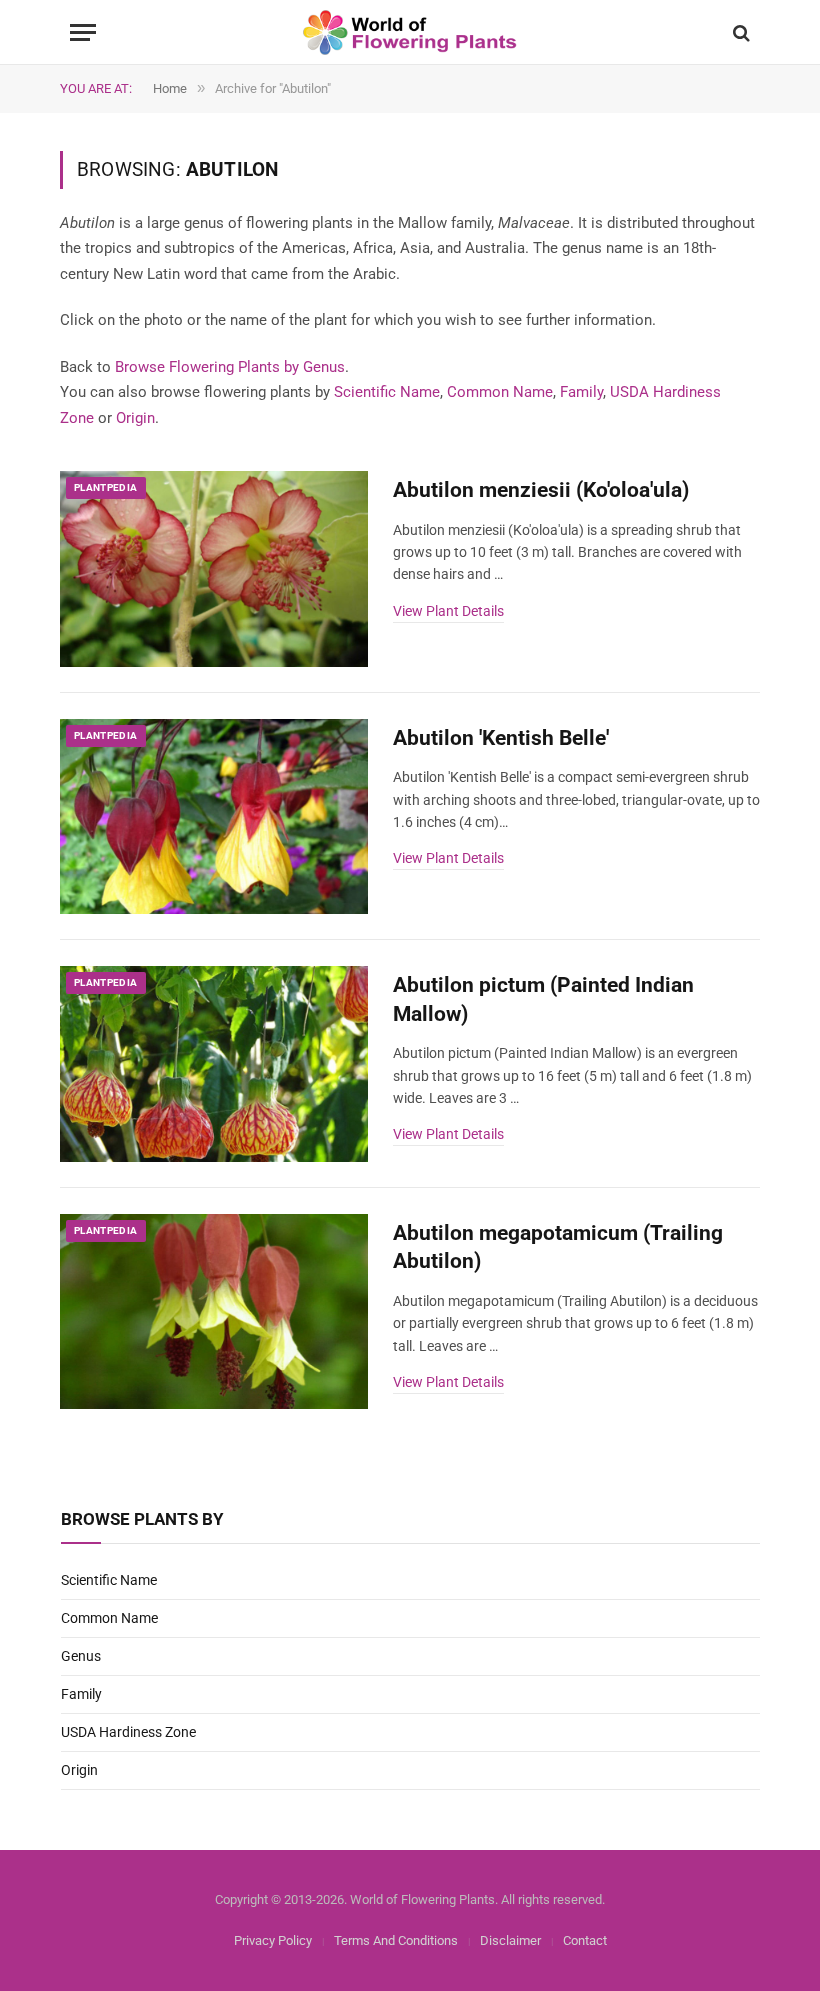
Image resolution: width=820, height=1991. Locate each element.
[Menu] (83, 32)
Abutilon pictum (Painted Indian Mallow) (543, 999)
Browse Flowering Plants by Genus (230, 367)
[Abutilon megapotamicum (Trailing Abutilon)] (214, 1312)
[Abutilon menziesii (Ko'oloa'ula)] (214, 569)
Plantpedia (106, 487)
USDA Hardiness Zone (128, 1732)
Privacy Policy (273, 1940)
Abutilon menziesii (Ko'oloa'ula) (541, 490)
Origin (135, 418)
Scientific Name (387, 392)
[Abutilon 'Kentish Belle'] (214, 817)
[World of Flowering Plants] (410, 32)
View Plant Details (448, 611)
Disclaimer (510, 1940)
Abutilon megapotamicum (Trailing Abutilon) (558, 1247)
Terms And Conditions (396, 1940)
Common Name (500, 392)
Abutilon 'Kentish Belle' (501, 738)
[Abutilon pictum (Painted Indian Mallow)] (214, 1064)
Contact (585, 1940)
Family (581, 392)
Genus (81, 1656)
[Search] (739, 32)
